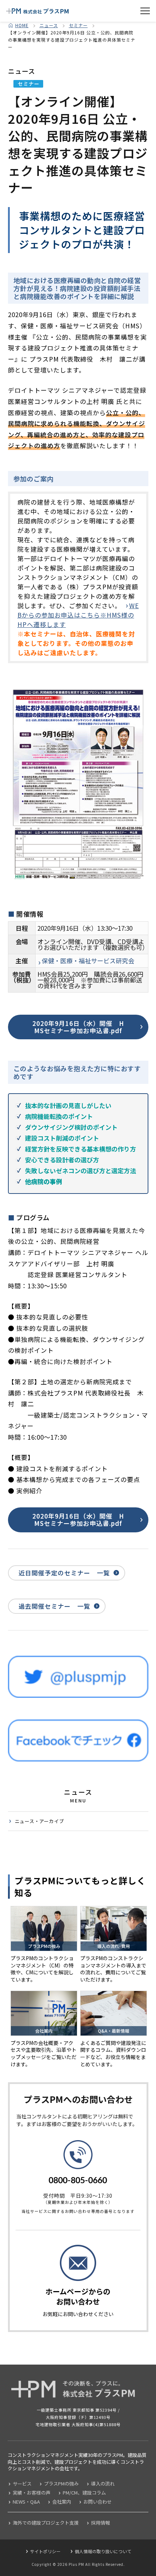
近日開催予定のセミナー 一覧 (64, 1573)
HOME (22, 25)
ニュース (49, 25)
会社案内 (62, 2502)
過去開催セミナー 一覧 (54, 1606)
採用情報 (100, 2523)
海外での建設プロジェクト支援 (46, 2523)
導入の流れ (103, 2484)
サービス (22, 2484)
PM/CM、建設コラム (84, 2493)
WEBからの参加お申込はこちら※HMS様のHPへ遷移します (78, 615)
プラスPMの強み (61, 2484)
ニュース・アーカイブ (40, 1821)
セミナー (78, 25)
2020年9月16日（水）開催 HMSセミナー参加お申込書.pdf (78, 1027)
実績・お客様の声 (32, 2493)
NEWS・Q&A (26, 2502)
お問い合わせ (98, 2502)
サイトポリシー (45, 2551)
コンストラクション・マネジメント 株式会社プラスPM (37, 11)
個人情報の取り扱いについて (103, 2551)
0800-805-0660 (78, 2181)
